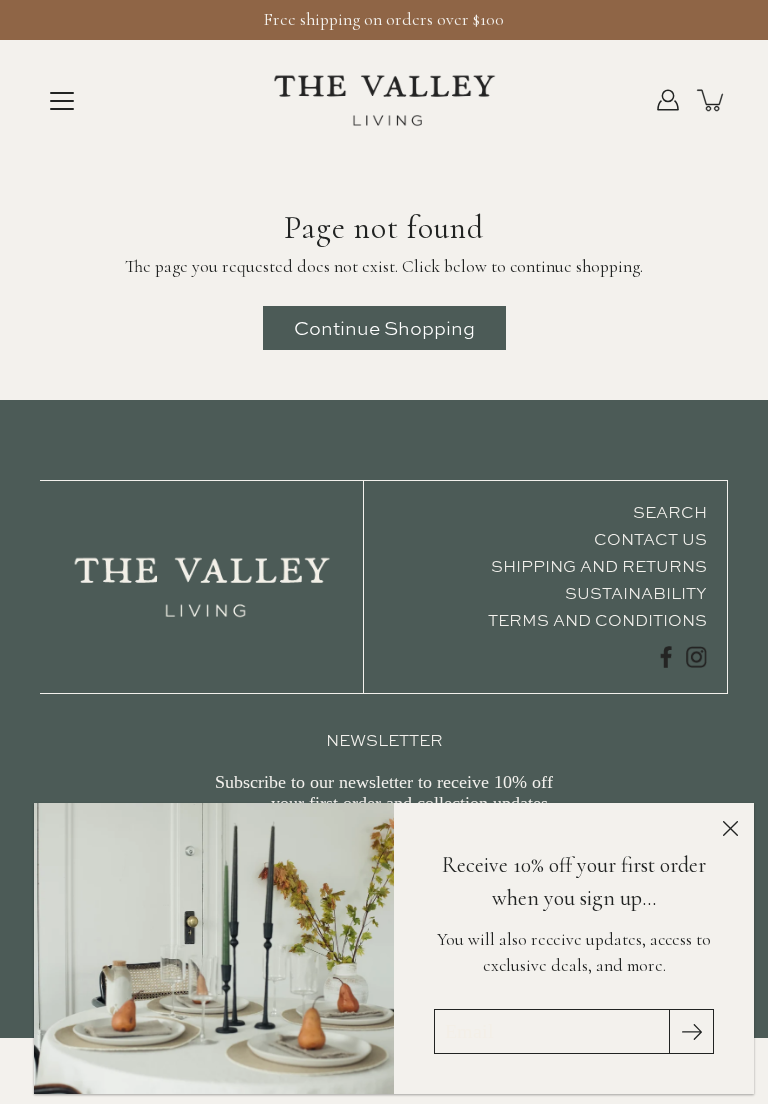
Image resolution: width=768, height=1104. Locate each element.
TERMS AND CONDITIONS (597, 620)
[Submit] (691, 1031)
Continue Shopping (384, 328)
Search (670, 512)
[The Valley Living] (384, 100)
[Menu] (62, 101)
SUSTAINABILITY (636, 593)
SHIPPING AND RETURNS (599, 566)
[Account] (668, 100)
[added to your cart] (712, 100)
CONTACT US (650, 539)
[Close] (730, 827)
